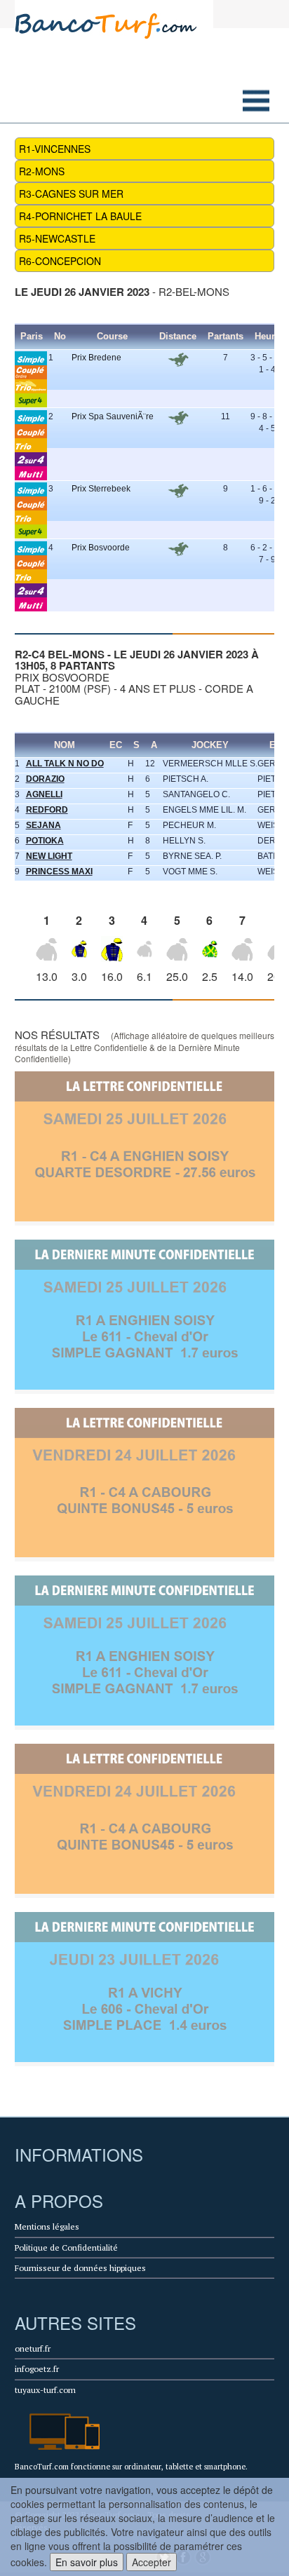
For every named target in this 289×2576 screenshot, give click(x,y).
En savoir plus (87, 2562)
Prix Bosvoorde (101, 548)
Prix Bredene (96, 358)
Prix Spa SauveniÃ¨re (113, 416)
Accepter (152, 2562)
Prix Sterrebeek (101, 489)
